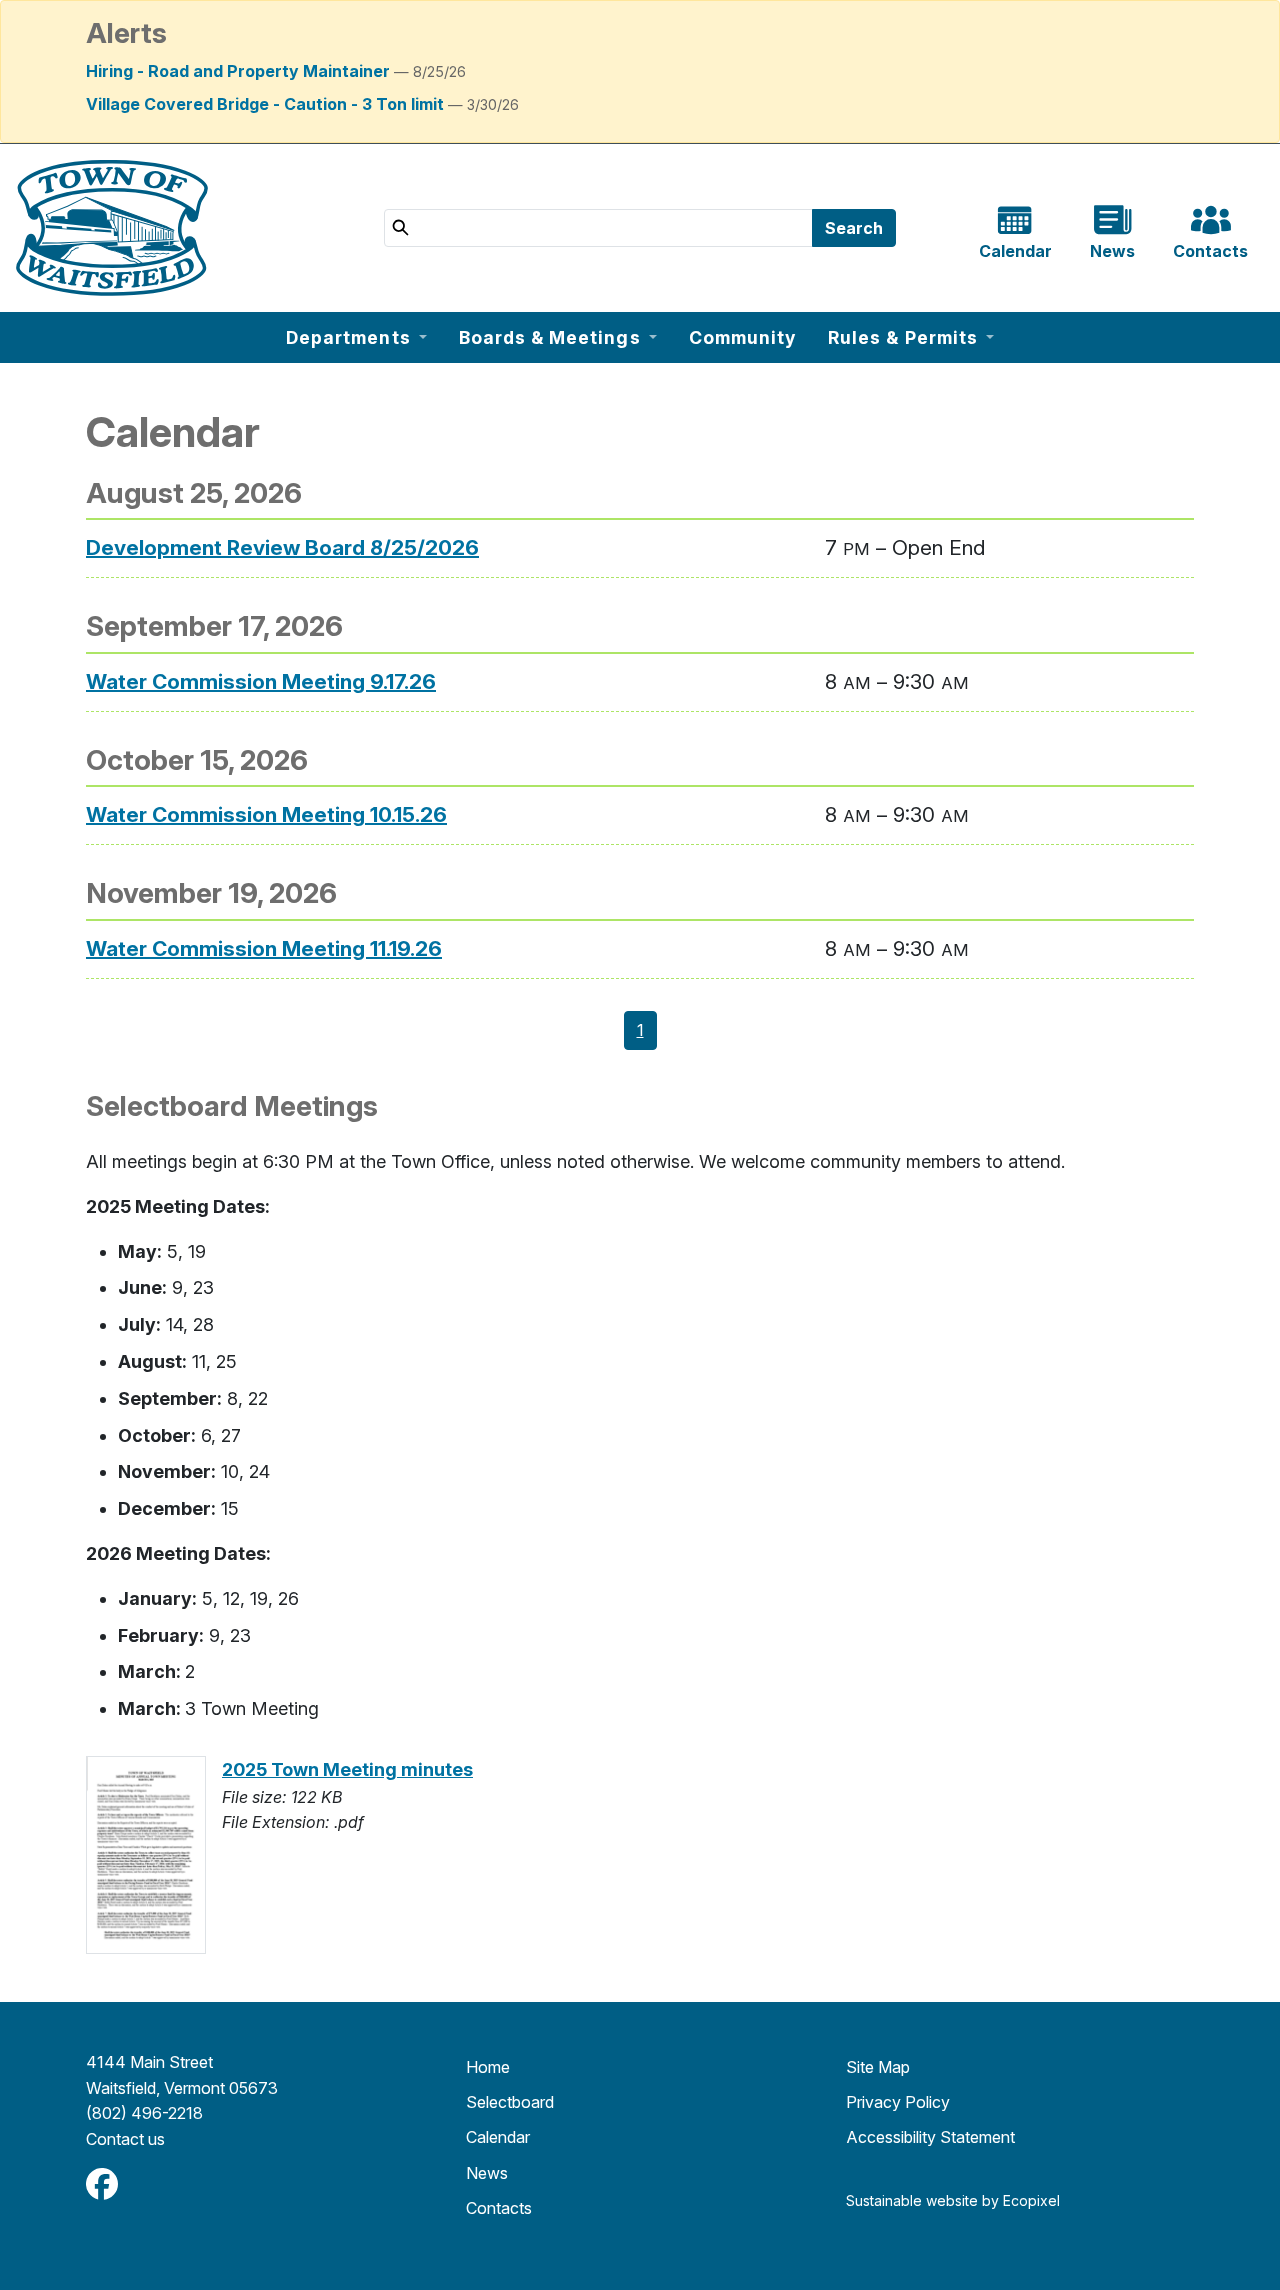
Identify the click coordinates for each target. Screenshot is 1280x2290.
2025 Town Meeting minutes (347, 1769)
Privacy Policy (898, 2102)
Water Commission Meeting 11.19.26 (264, 948)
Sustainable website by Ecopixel (953, 2200)
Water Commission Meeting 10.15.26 (266, 814)
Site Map (878, 2067)
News (487, 2173)
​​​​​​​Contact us (125, 2139)
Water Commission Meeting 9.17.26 (261, 681)
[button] (356, 337)
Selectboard (510, 2102)
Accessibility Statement (930, 2137)
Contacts (499, 2208)
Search (854, 228)
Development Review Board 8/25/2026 (282, 547)
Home (488, 2067)
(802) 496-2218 (144, 2113)
